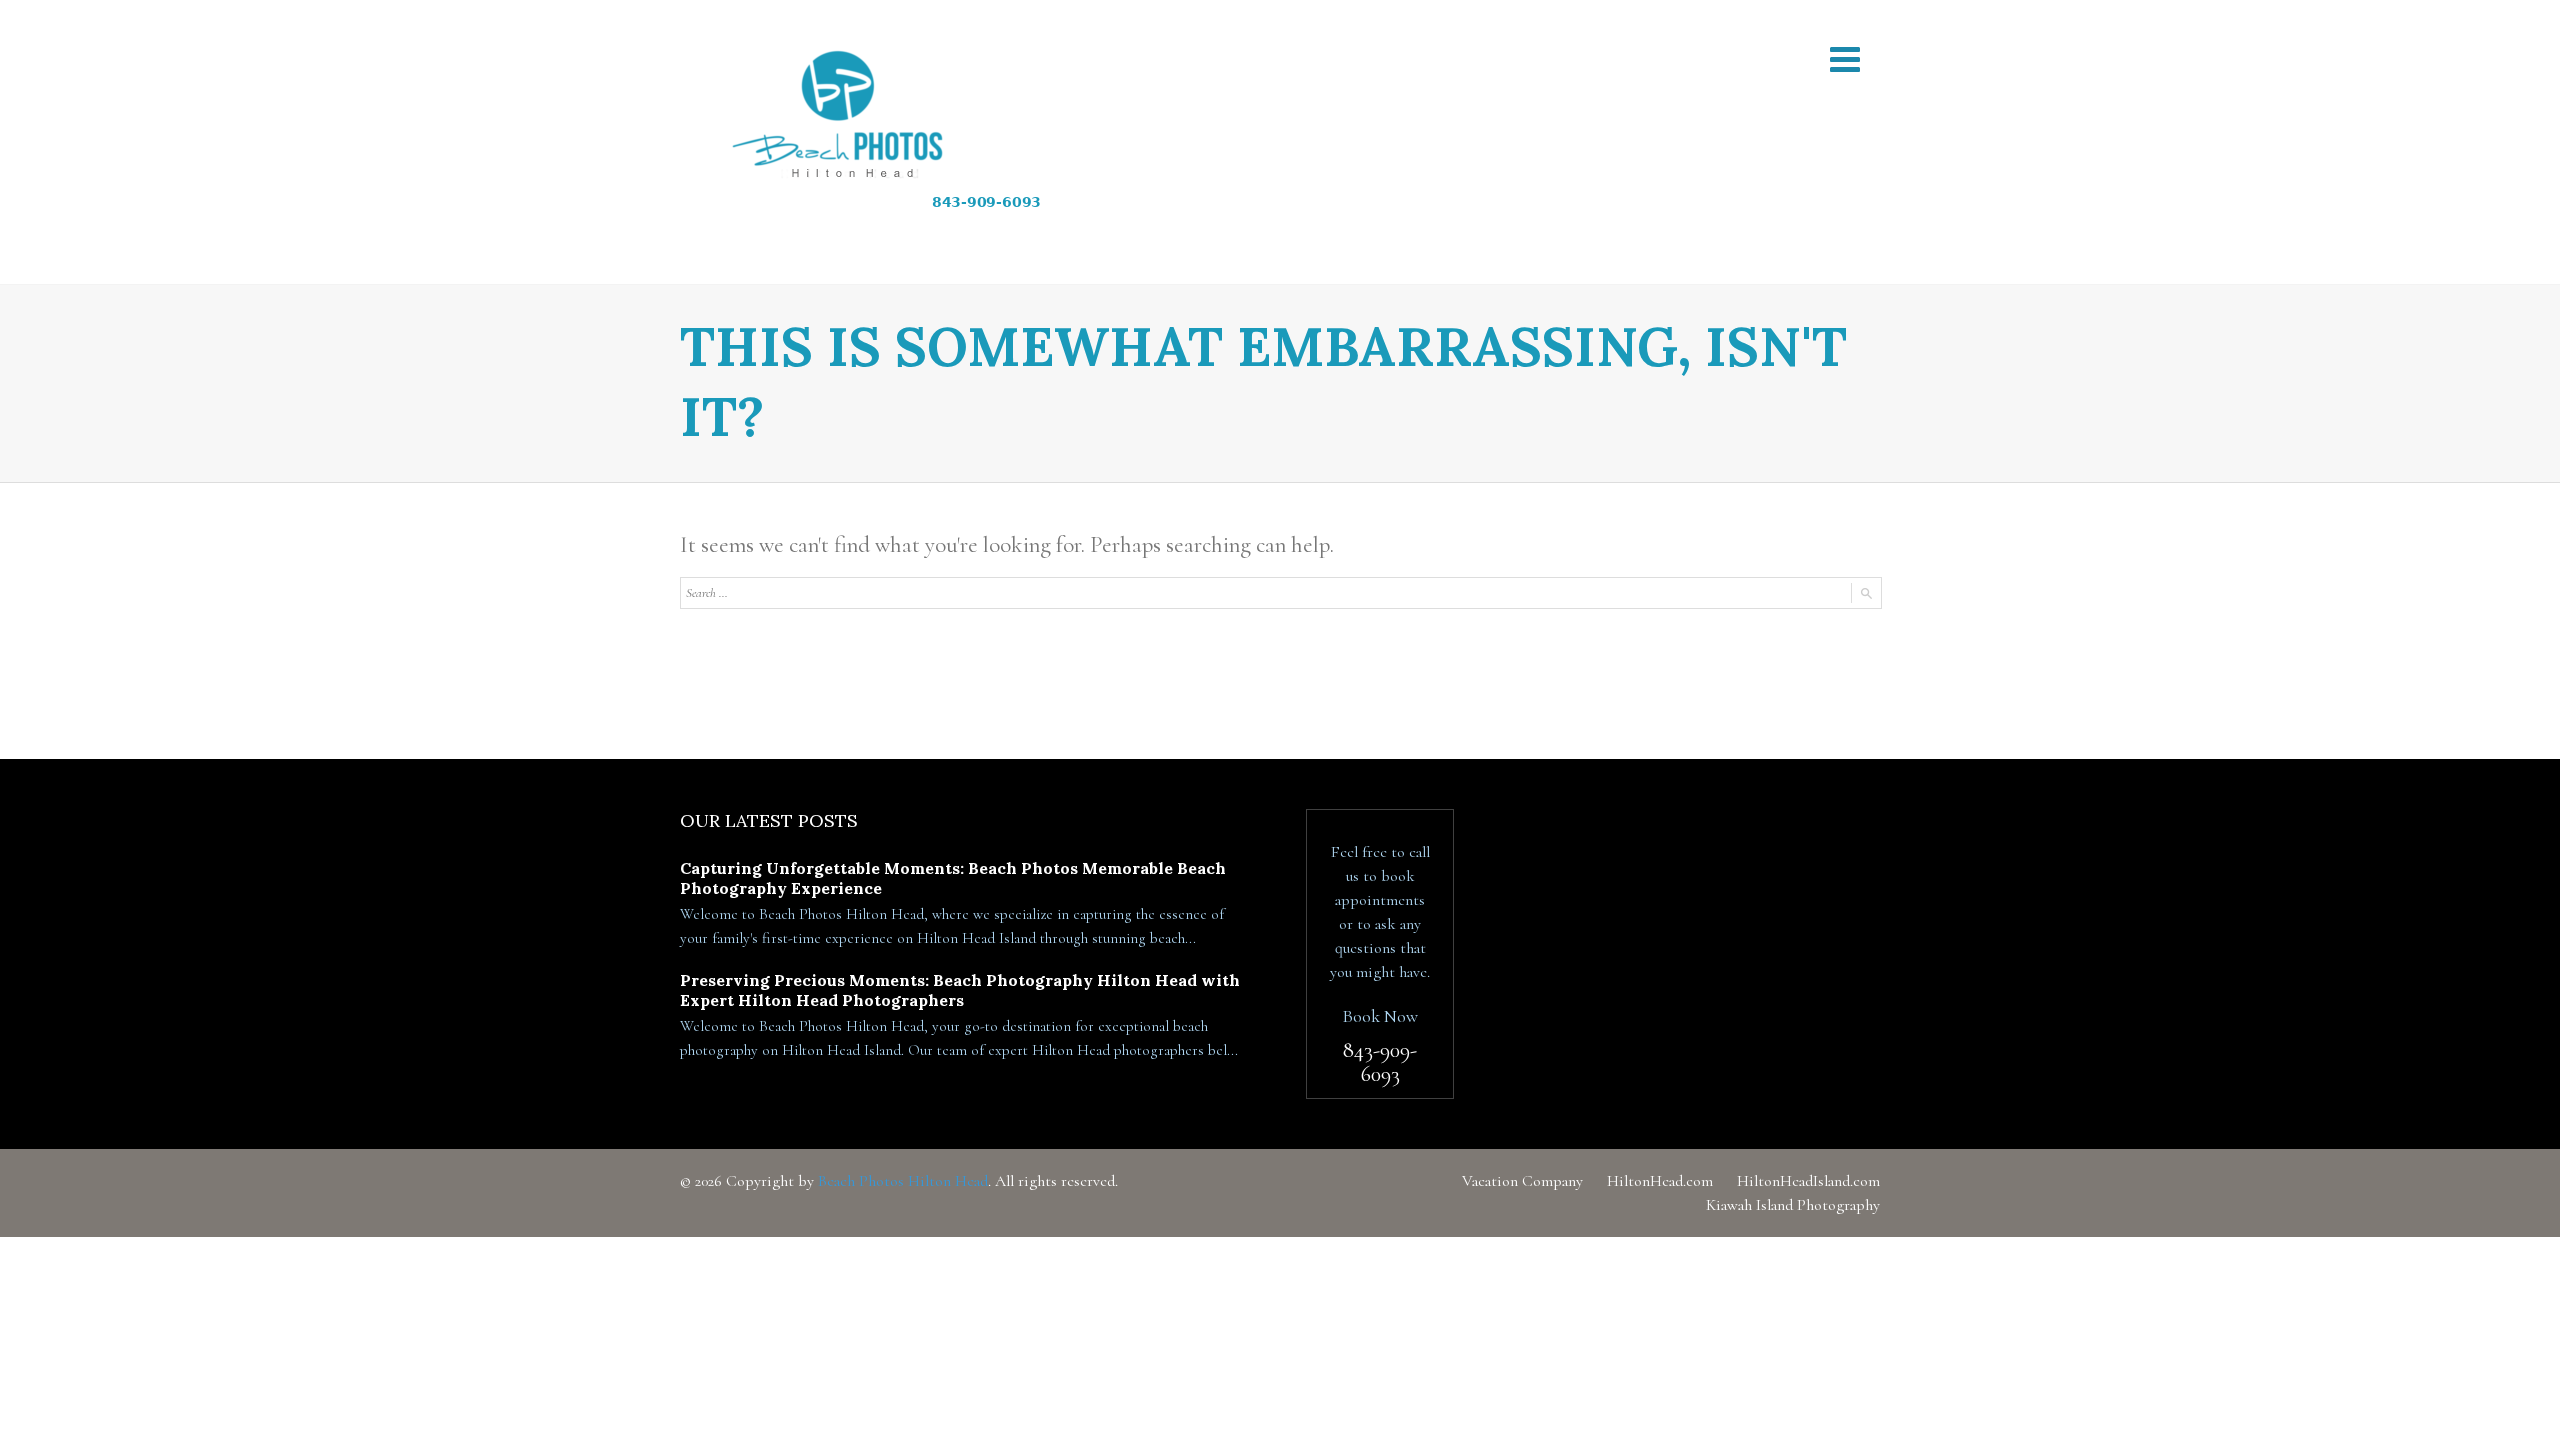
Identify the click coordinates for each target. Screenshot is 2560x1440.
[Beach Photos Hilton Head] (891, 143)
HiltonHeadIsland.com (1808, 1181)
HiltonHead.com (1660, 1181)
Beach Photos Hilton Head (903, 1181)
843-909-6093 (1380, 1062)
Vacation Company (1522, 1181)
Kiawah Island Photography (1793, 1205)
